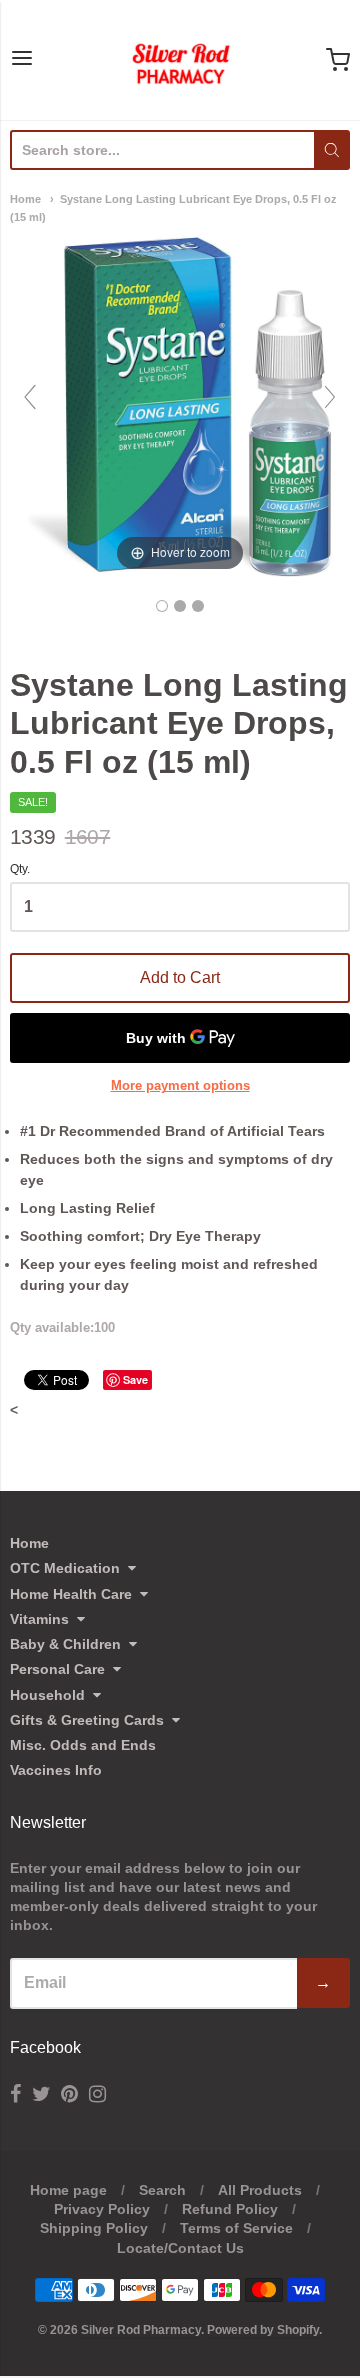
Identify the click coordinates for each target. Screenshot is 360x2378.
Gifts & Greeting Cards (87, 1720)
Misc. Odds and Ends (83, 1745)
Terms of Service (236, 2228)
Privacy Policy (102, 2209)
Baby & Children (65, 1644)
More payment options (180, 1085)
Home (25, 199)
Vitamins (39, 1619)
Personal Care (57, 1669)
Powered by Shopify (263, 2330)
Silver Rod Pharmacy (141, 2330)
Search (162, 2190)
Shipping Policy (94, 2228)
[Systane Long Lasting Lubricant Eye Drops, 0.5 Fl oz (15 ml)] (162, 606)
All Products (260, 2190)
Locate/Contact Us (180, 2248)
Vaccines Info (56, 1770)
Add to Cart (180, 977)
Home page (68, 2190)
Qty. (20, 869)
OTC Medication (65, 1568)
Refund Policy (230, 2209)
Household (47, 1695)
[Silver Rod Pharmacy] (180, 60)
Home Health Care (71, 1594)
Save (135, 1379)
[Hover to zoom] (180, 406)
